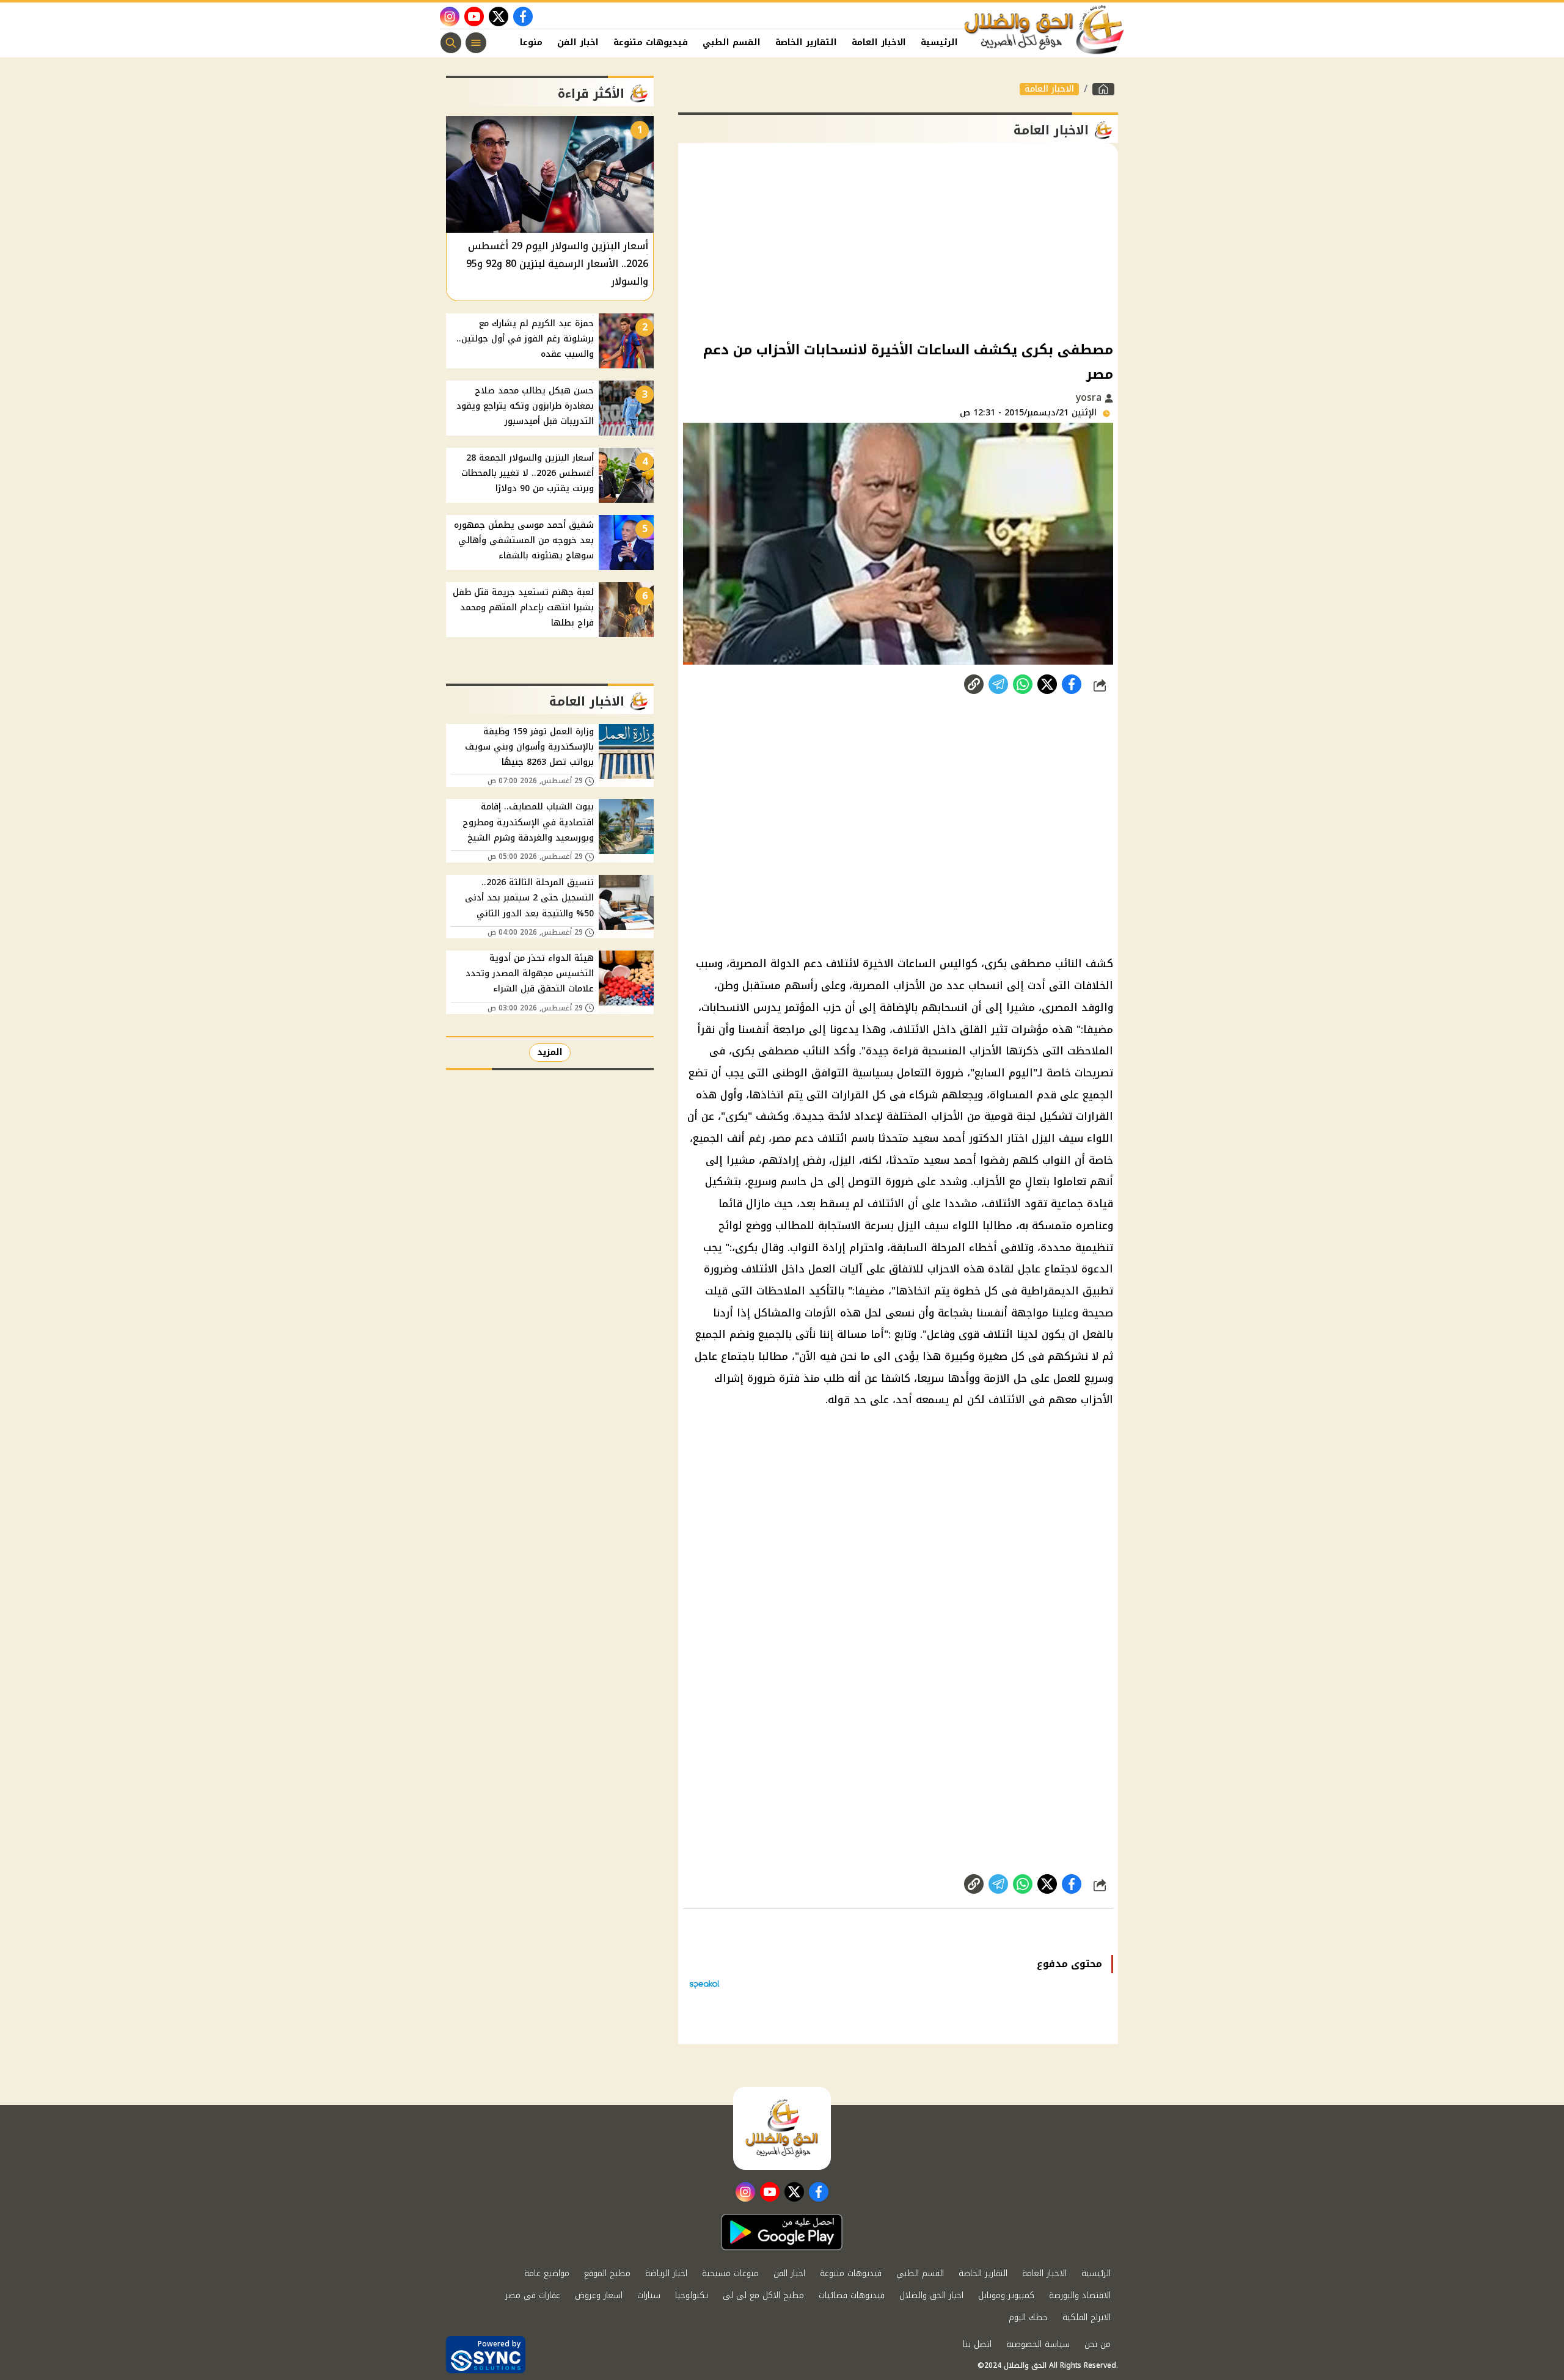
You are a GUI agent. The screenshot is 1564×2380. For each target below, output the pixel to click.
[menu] (476, 43)
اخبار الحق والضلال (931, 2295)
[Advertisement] (898, 241)
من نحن (1098, 2344)
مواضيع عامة (547, 2273)
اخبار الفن (578, 42)
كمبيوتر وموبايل (1006, 2295)
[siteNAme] (1045, 30)
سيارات (649, 2295)
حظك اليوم (1028, 2317)
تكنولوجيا (692, 2295)
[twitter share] (1047, 684)
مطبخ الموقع (607, 2273)
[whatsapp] (974, 684)
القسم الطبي (732, 42)
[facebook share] (1072, 684)
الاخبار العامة (879, 42)
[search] (451, 43)
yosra (1090, 397)
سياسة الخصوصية (1038, 2344)
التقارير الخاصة (806, 42)
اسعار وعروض (599, 2295)
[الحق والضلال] (1103, 89)
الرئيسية (939, 42)
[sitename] (782, 2128)
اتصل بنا (977, 2344)
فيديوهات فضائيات (852, 2295)
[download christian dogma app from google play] (782, 2232)
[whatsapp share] (1023, 684)
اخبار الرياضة (666, 2273)
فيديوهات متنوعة (651, 42)
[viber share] (998, 684)
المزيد (550, 1052)
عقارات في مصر (533, 2295)
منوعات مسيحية (730, 2273)
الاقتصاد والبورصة (1080, 2295)
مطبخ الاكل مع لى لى (763, 2295)
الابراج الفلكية (1087, 2317)
